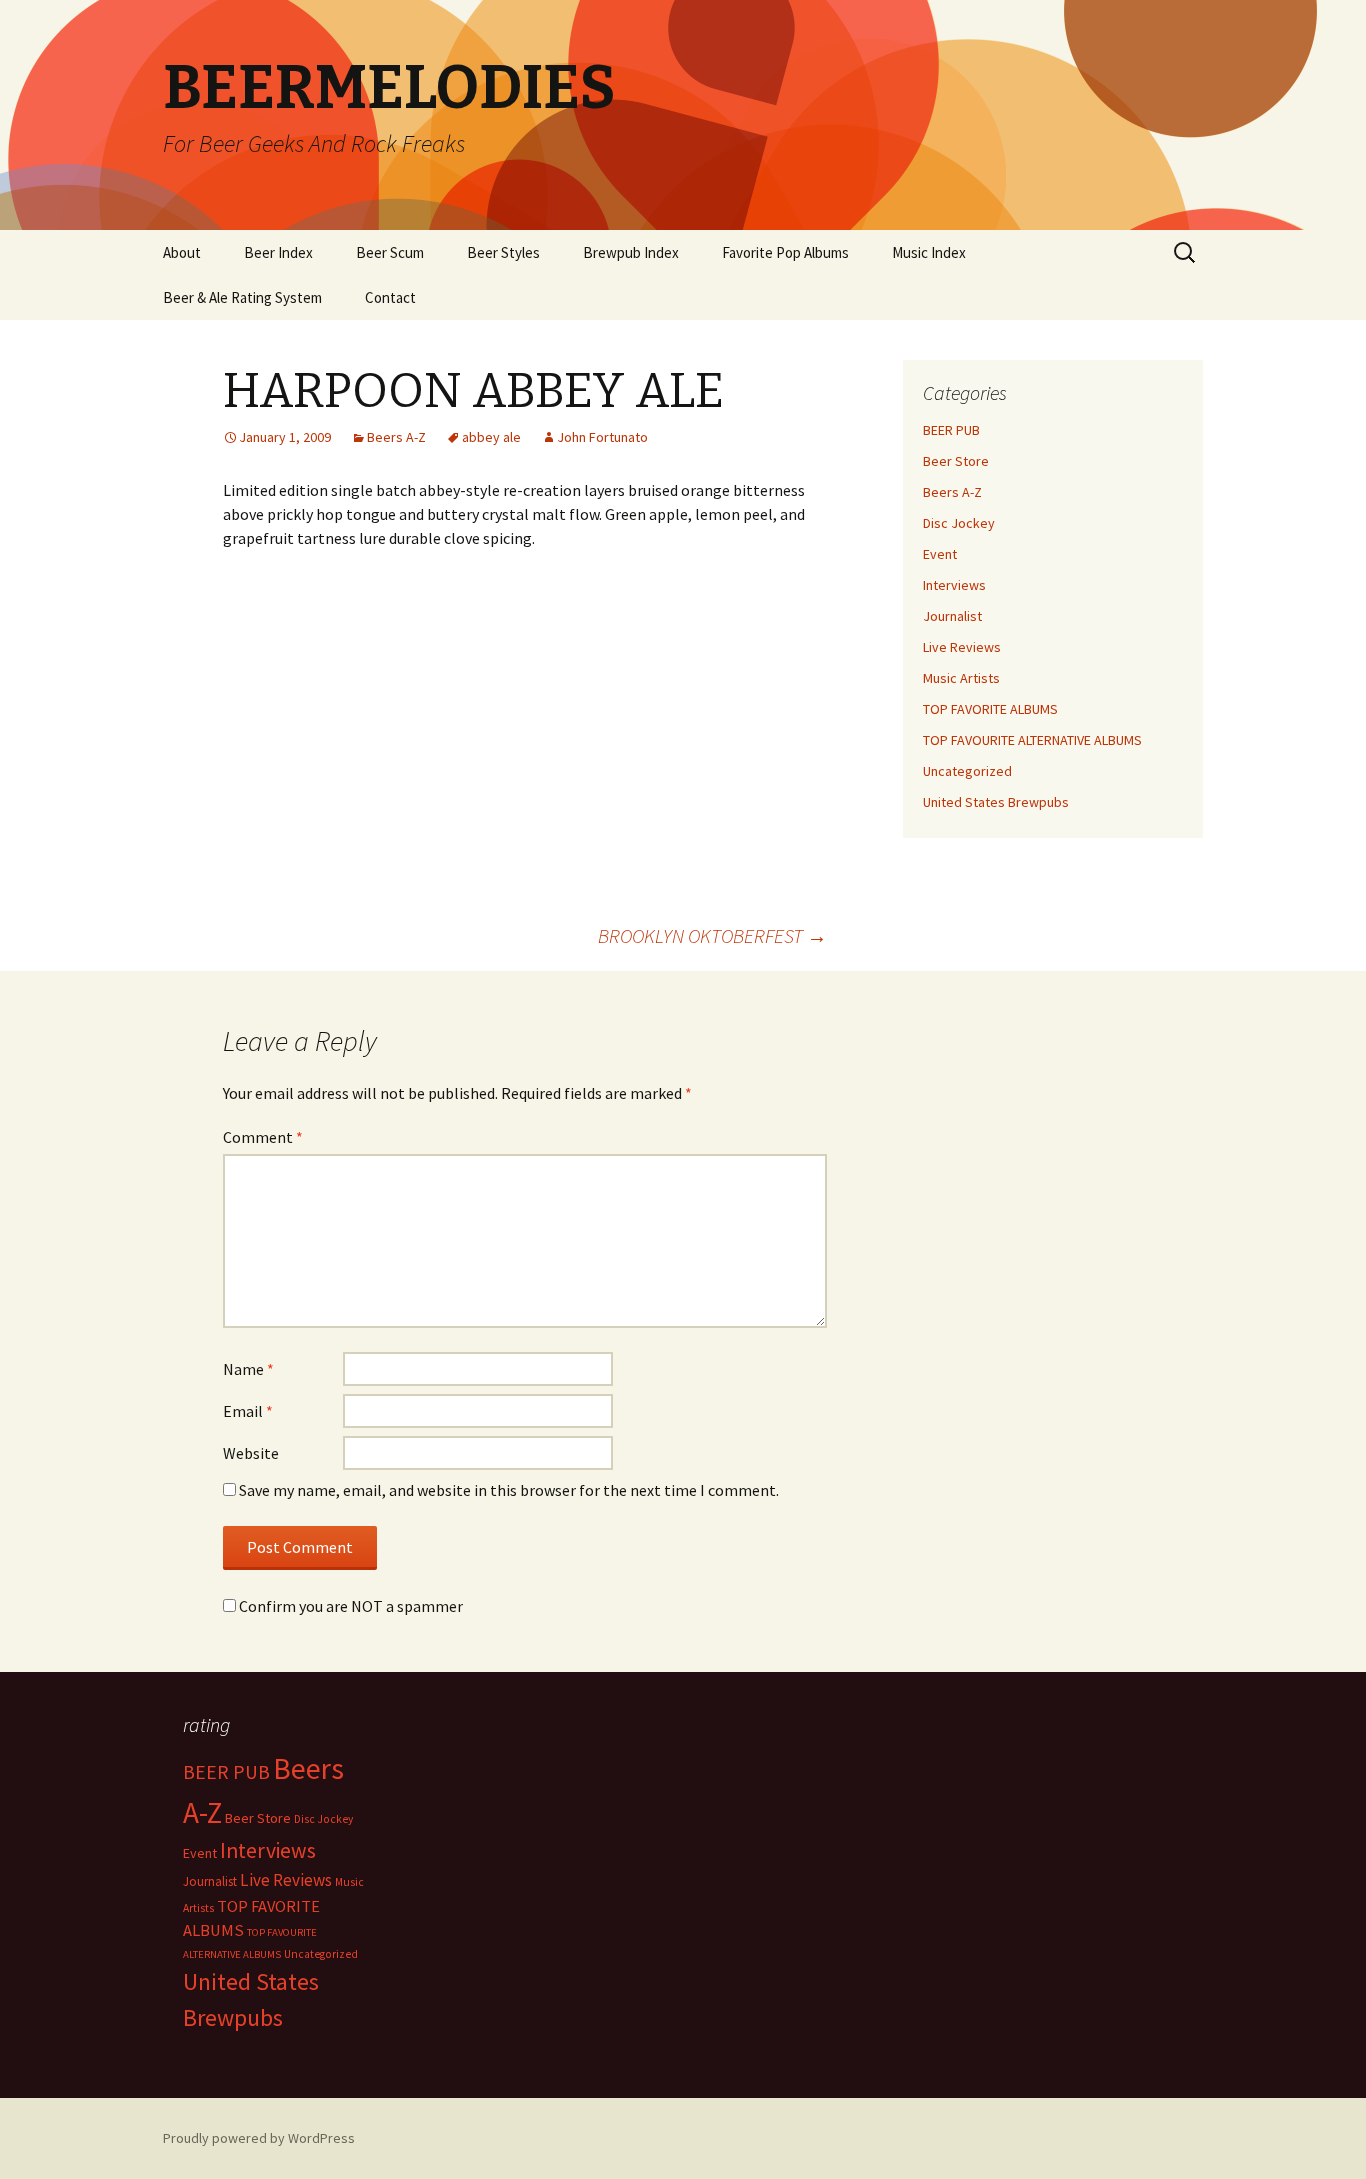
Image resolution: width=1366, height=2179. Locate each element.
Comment (263, 1137)
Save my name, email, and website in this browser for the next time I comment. (509, 1490)
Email (248, 1411)
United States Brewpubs (996, 802)
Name (248, 1369)
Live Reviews (962, 647)
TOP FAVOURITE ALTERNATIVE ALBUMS (1032, 740)
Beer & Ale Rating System (242, 297)
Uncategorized (967, 771)
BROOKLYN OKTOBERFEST (712, 935)
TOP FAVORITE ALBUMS (990, 709)
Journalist (952, 616)
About (182, 252)
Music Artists (961, 678)
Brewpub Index (631, 252)
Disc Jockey (959, 523)
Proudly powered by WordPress (259, 2138)
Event (940, 554)
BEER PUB (951, 430)
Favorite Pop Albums (785, 252)
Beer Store (956, 461)
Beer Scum (390, 252)
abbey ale (491, 437)
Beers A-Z (396, 437)
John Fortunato (602, 437)
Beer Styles (503, 252)
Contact (390, 297)
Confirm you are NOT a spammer (349, 1606)
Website (251, 1453)
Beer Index (278, 252)
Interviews (954, 585)
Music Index (929, 252)
